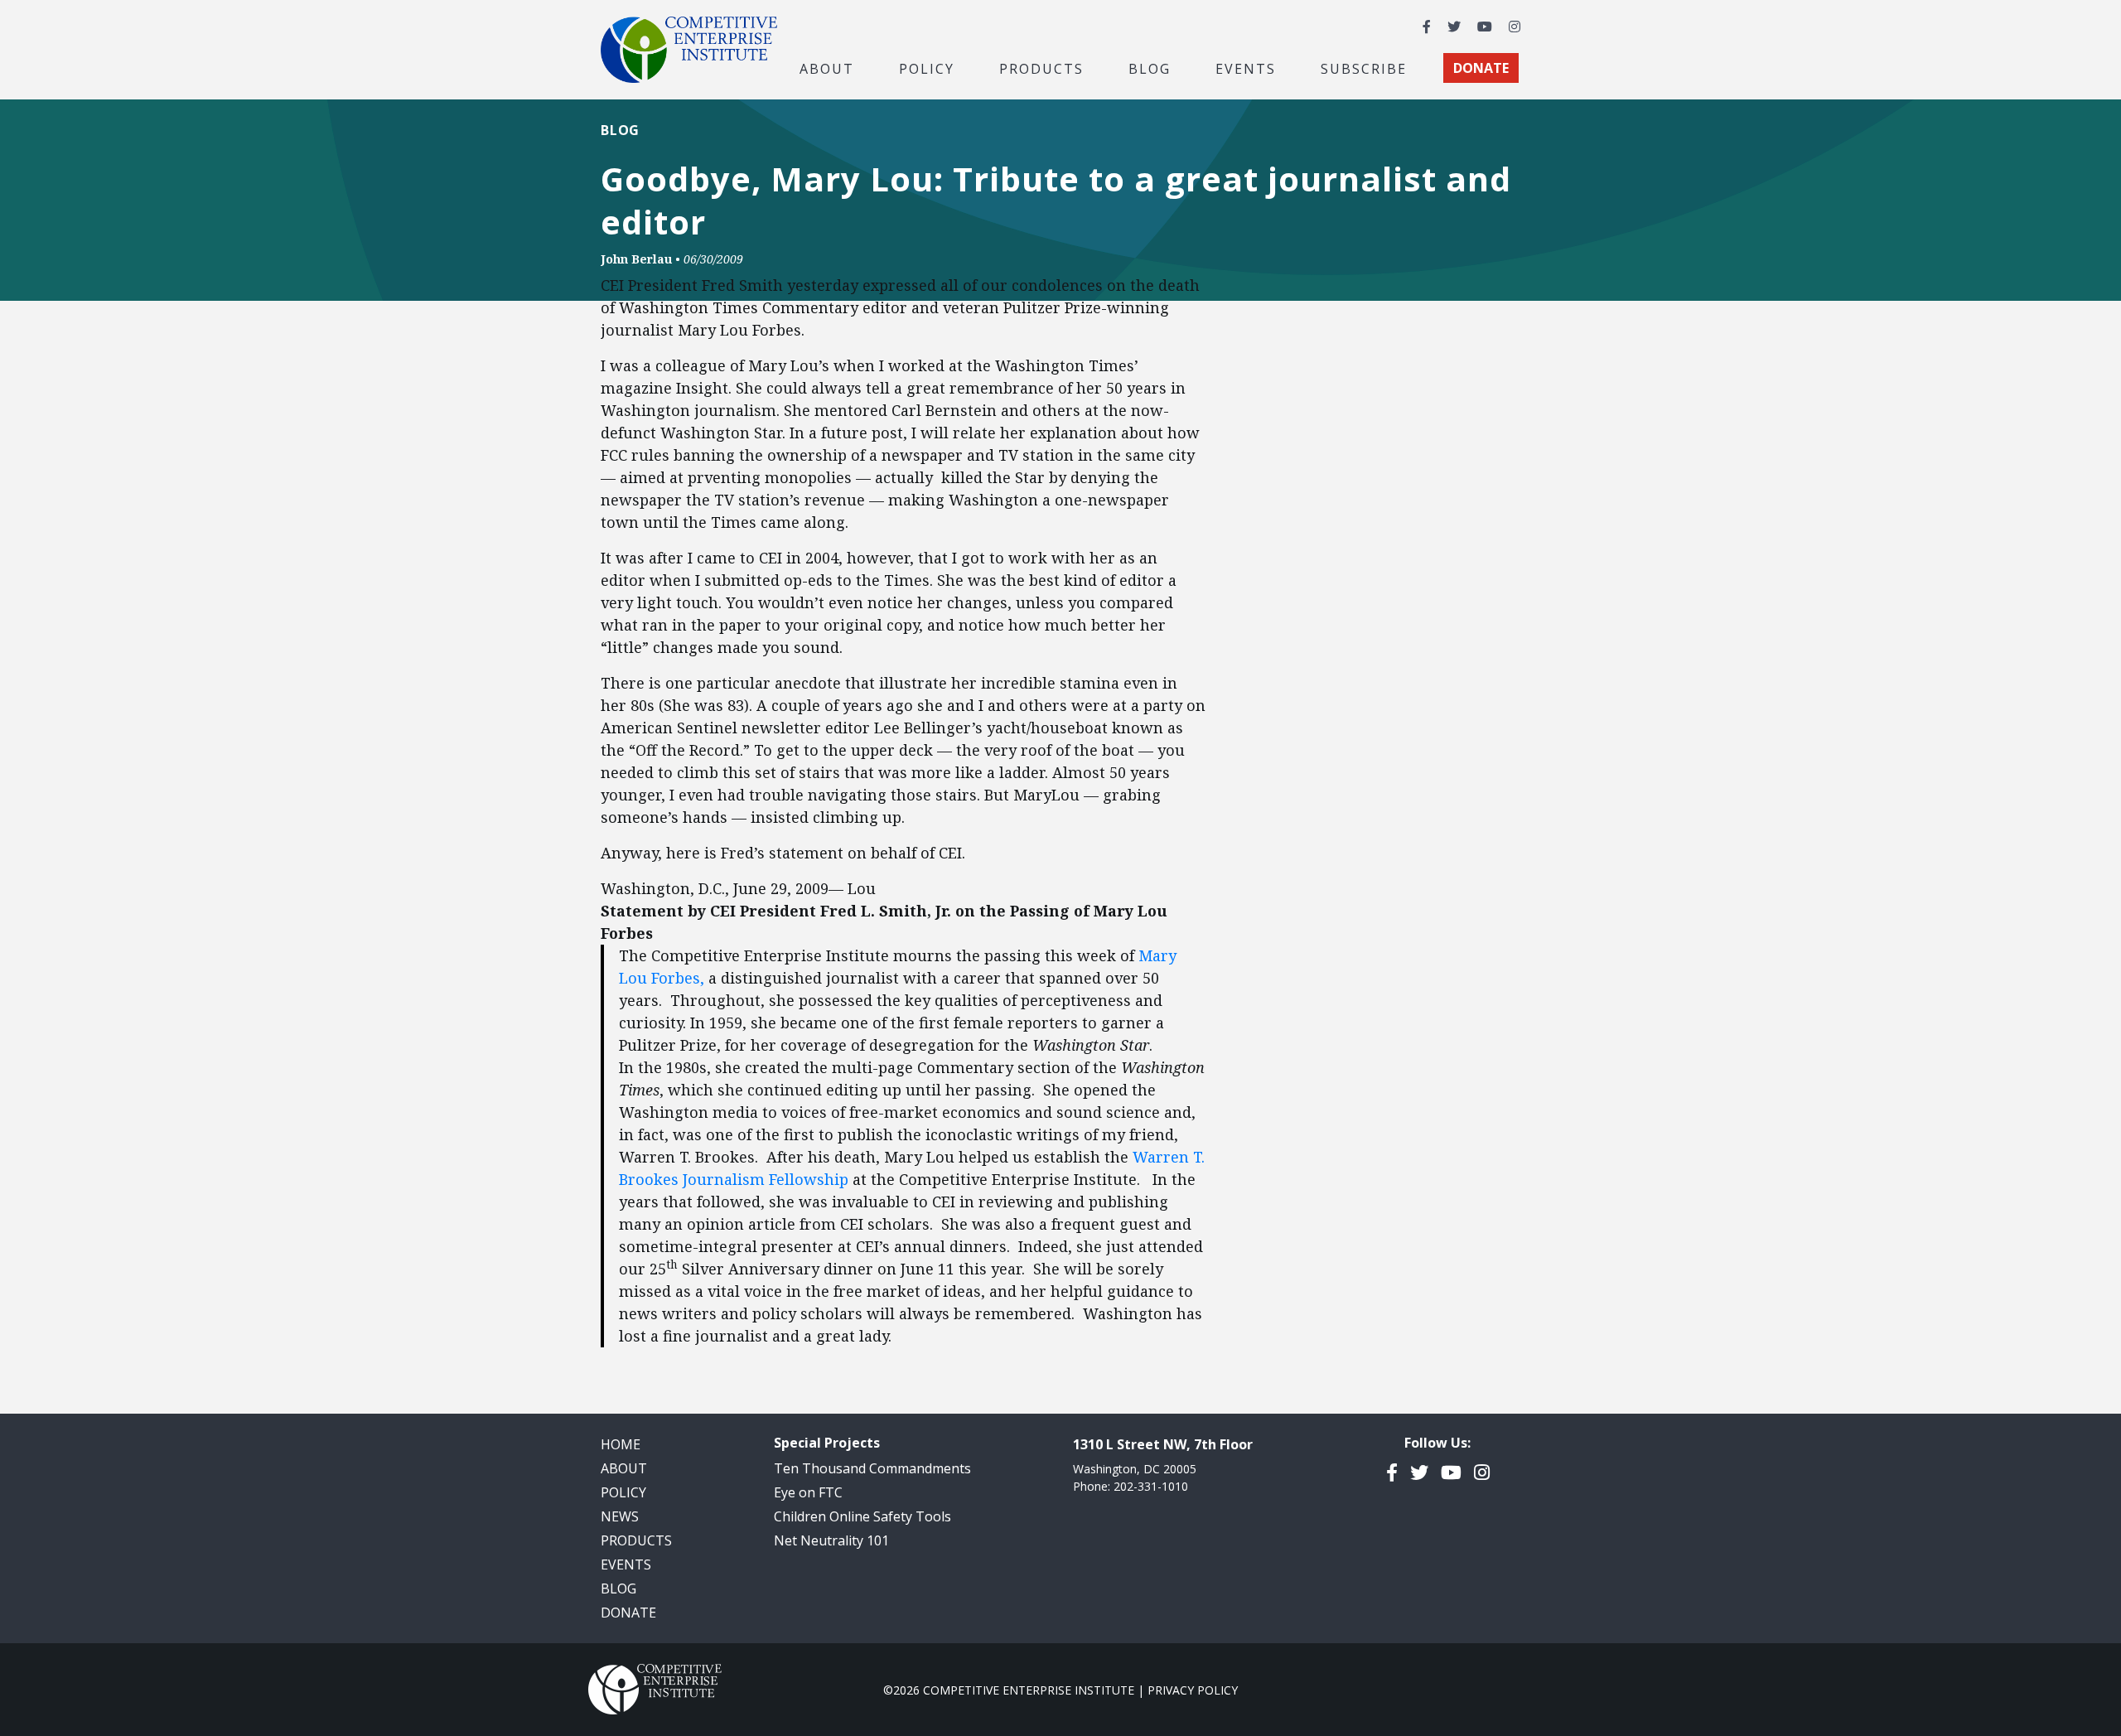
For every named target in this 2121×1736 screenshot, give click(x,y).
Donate (628, 1613)
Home (621, 1444)
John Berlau (636, 259)
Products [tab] (1041, 68)
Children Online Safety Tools (862, 1516)
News (620, 1516)
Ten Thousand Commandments (872, 1468)
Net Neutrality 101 (831, 1540)
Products (636, 1540)
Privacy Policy (1193, 1690)
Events (1246, 68)
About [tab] (827, 68)
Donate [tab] (1481, 68)
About (624, 1468)
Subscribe (1364, 68)
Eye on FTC (808, 1492)
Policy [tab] (927, 68)
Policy (623, 1492)
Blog (1150, 68)
